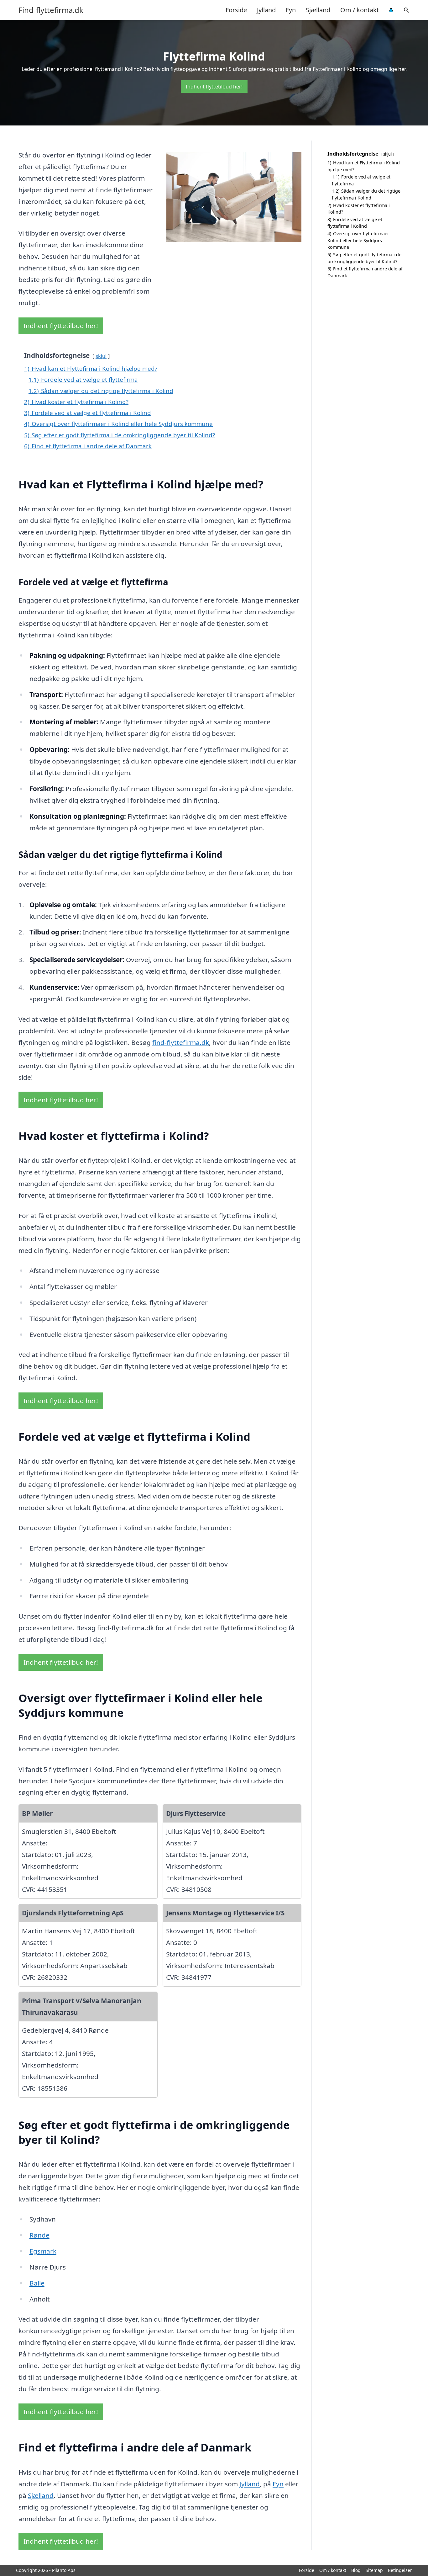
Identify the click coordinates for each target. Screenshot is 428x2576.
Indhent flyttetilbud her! (214, 87)
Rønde (39, 2235)
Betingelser (400, 2570)
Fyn (291, 10)
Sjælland (318, 10)
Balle (37, 2283)
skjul (101, 356)
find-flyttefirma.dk (181, 1042)
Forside (236, 10)
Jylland (266, 10)
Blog (356, 2570)
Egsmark (43, 2251)
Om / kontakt (360, 10)
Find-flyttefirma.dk (51, 10)
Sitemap (374, 2570)
